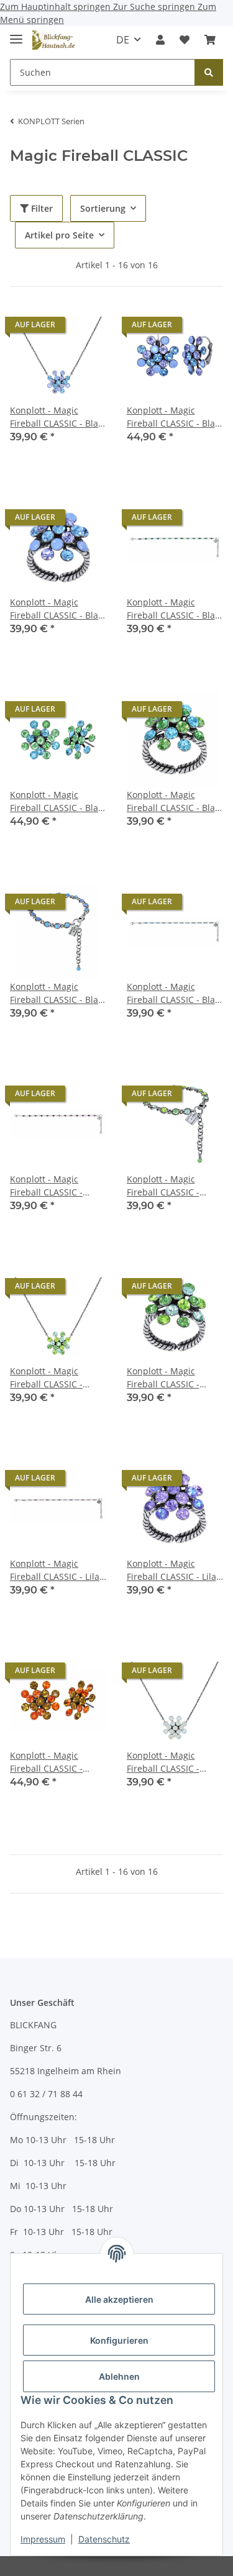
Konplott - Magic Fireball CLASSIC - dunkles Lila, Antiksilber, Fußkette (53, 1186)
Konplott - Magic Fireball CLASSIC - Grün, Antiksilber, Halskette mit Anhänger (46, 1378)
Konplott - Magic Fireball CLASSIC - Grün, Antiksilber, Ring (173, 1378)
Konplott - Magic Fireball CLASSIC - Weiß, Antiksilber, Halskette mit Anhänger (163, 1762)
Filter (41, 208)
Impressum (43, 2539)
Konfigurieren (119, 2340)
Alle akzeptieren (119, 2299)
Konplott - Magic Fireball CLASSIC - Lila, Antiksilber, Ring (172, 1570)
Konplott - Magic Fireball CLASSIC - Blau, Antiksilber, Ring (58, 609)
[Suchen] (209, 72)
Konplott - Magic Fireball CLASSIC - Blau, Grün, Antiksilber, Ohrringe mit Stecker (58, 801)
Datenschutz (104, 2539)
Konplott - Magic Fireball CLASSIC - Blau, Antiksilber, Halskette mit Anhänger (58, 417)
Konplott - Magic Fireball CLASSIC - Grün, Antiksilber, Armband (163, 1186)
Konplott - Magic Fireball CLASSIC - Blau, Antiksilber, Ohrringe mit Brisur (175, 417)
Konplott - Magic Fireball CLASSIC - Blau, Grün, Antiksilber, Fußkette (175, 609)
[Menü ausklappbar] (16, 34)
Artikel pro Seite (59, 235)
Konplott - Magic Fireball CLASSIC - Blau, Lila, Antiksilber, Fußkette (175, 993)
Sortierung (103, 208)
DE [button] (123, 40)
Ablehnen (119, 2376)
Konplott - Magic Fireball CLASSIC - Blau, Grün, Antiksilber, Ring (175, 801)
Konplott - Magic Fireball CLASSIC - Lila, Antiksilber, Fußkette (56, 1570)
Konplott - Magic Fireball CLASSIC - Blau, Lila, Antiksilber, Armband (58, 993)
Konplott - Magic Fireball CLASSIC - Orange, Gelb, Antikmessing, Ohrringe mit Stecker (53, 1762)
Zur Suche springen (155, 7)
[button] (160, 40)
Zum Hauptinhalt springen (57, 7)
